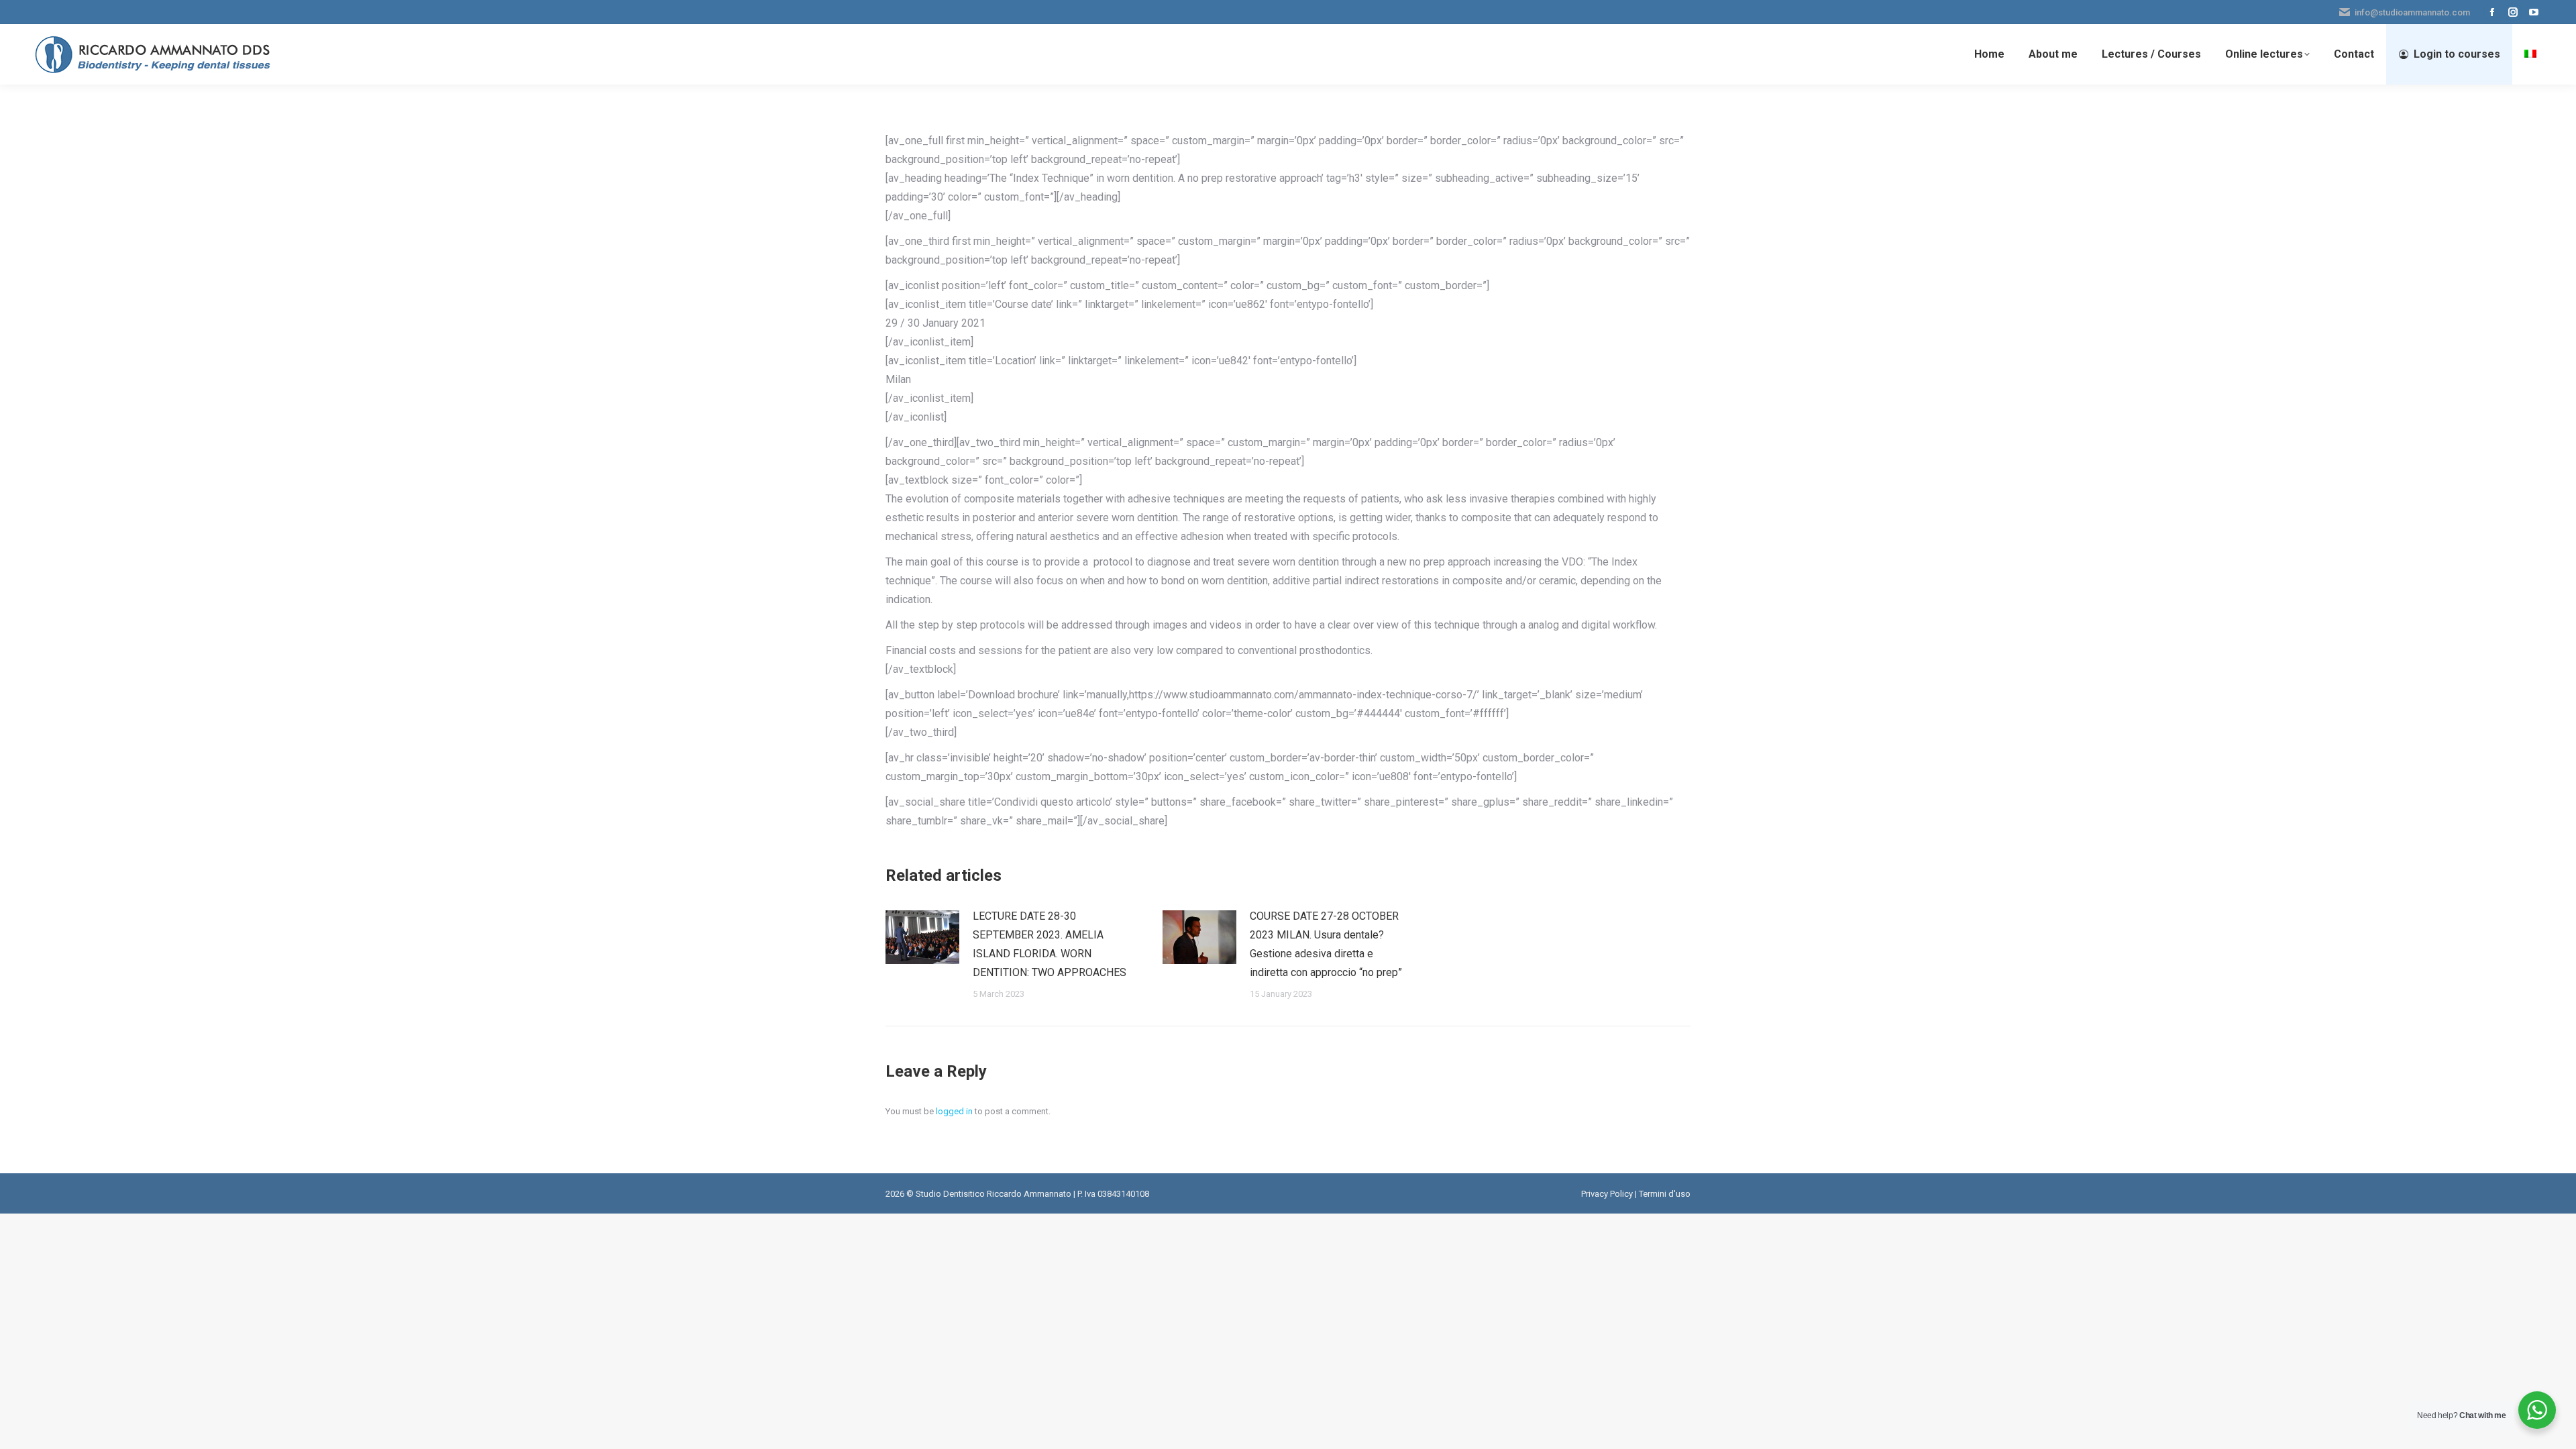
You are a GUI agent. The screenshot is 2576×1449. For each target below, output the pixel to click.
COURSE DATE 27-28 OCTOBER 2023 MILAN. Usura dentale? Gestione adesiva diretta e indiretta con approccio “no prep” (1326, 944)
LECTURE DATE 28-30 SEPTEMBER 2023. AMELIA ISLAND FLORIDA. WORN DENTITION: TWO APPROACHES (1050, 944)
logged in (954, 1111)
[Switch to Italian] (2532, 54)
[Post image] (922, 937)
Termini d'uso (1665, 1194)
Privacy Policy (1607, 1194)
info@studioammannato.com (2412, 12)
